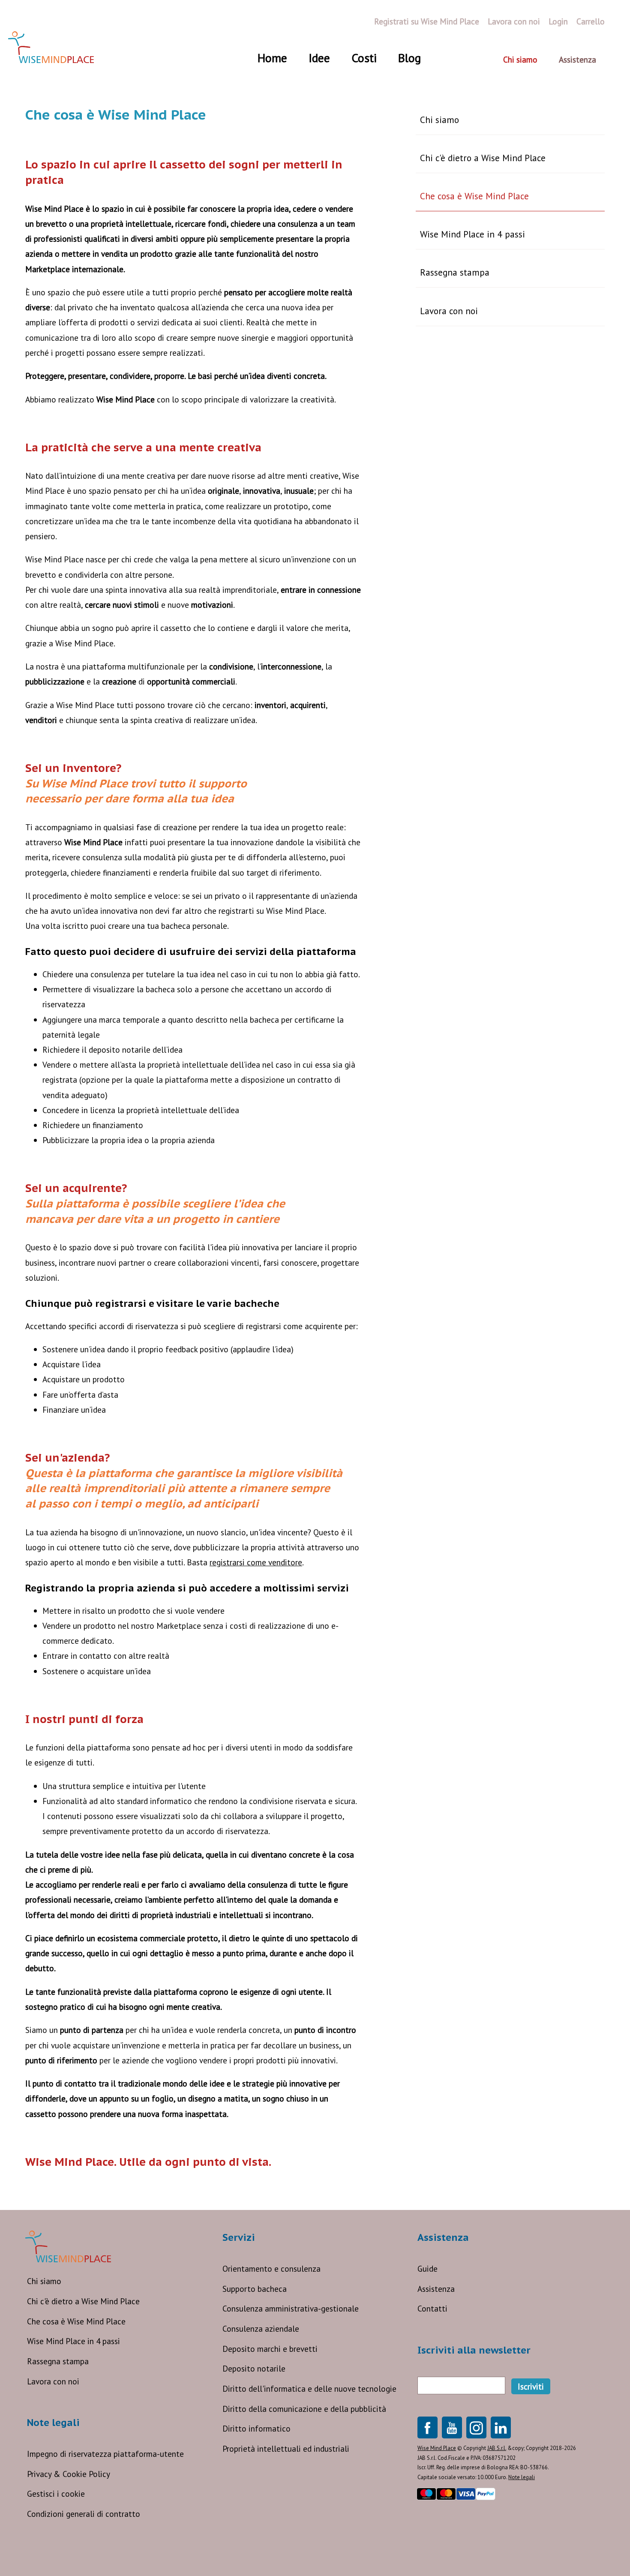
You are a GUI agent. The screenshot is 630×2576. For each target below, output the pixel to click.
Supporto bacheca (255, 2289)
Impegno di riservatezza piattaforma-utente (105, 2454)
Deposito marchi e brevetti (270, 2349)
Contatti (432, 2308)
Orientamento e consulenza (271, 2268)
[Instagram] (476, 2427)
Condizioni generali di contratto (84, 2514)
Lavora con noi (449, 311)
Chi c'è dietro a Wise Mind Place (483, 158)
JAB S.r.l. (497, 2448)
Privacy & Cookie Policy (69, 2474)
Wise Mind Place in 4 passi (472, 234)
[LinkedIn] (501, 2427)
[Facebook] (427, 2427)
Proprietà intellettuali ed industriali (286, 2448)
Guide (427, 2268)
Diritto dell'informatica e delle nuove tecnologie (309, 2388)
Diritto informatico (256, 2428)
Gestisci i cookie (56, 2493)
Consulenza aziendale (261, 2328)
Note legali (522, 2477)
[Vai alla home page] (51, 47)
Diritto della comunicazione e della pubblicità (304, 2409)
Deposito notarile (254, 2368)
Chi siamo (439, 120)
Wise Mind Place (437, 2448)
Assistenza (436, 2289)
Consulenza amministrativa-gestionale (291, 2308)
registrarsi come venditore (256, 1562)
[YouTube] (452, 2427)
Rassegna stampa (455, 272)
